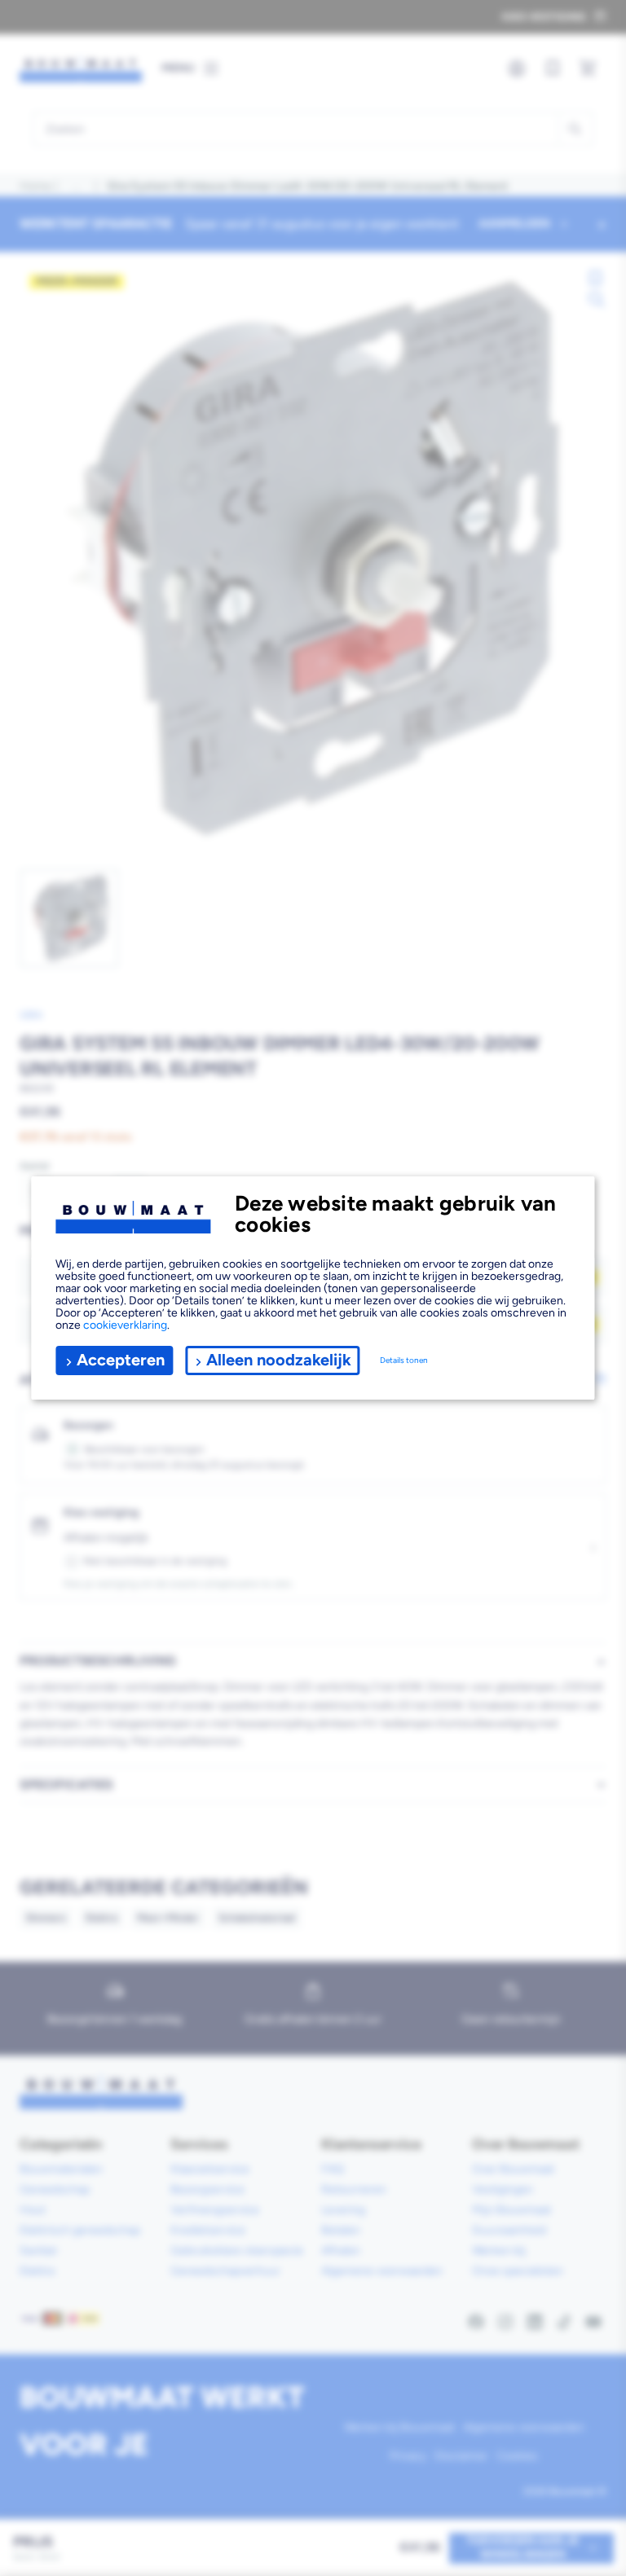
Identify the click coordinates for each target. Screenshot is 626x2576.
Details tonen (404, 1360)
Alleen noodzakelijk (279, 1360)
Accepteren (121, 1360)
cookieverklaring (125, 1325)
